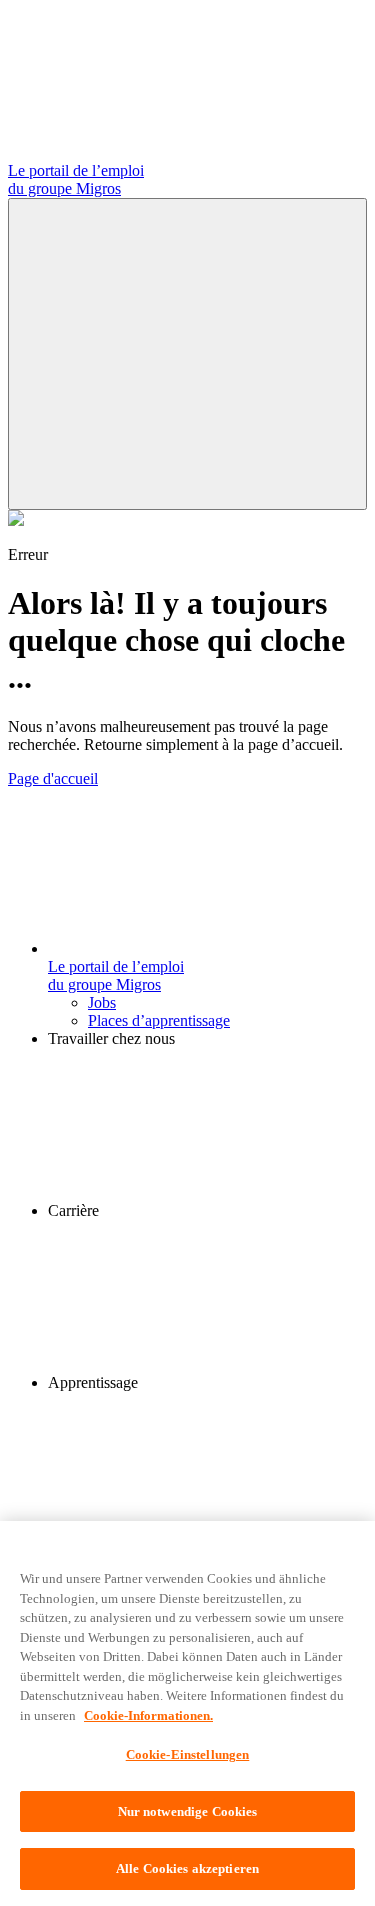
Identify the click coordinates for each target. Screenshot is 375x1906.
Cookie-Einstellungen (188, 1754)
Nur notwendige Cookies (188, 1811)
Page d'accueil (53, 778)
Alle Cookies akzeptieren (187, 1868)
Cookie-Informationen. (148, 1715)
